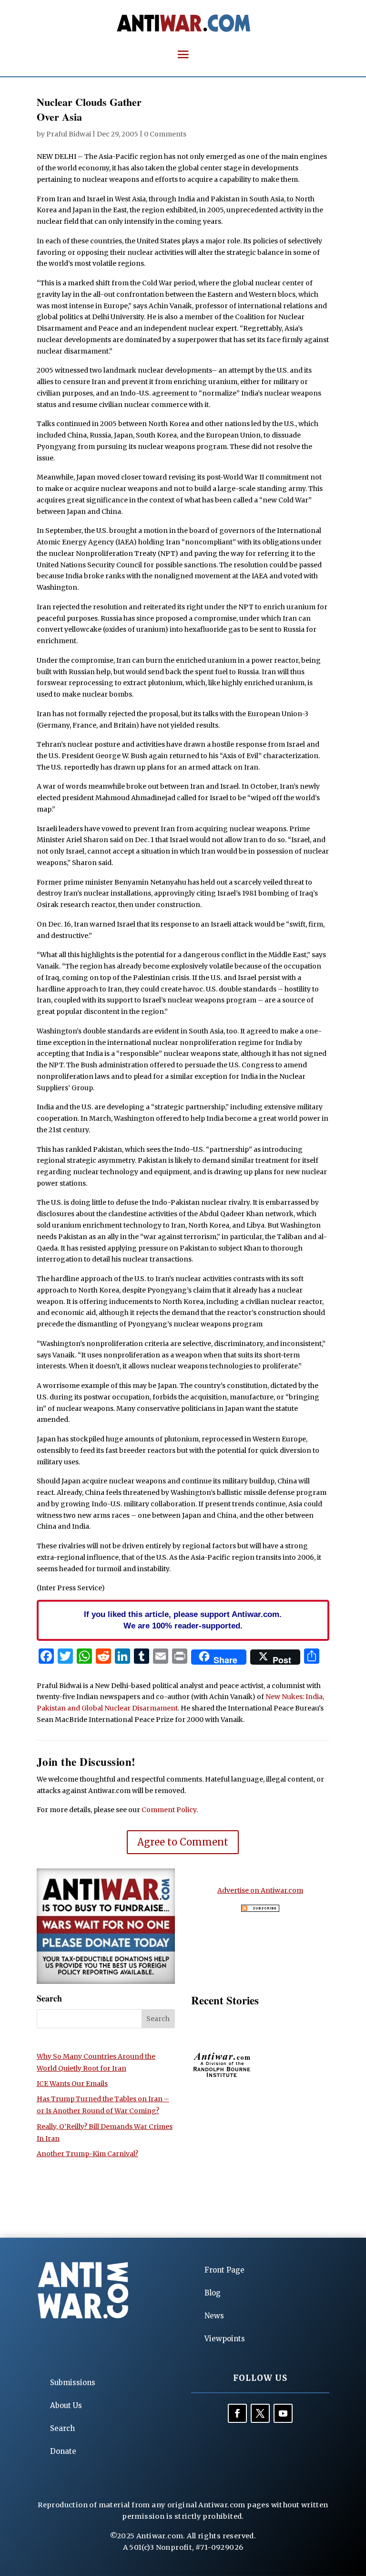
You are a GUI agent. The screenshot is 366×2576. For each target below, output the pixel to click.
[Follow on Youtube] (283, 2413)
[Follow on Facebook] (237, 2413)
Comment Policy (169, 1810)
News (214, 2316)
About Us (66, 2405)
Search (62, 2428)
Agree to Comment (183, 1842)
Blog (213, 2293)
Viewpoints (225, 2339)
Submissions (73, 2383)
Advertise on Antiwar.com (260, 1890)
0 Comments (165, 134)
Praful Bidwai (69, 134)
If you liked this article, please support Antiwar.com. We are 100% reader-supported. (183, 1620)
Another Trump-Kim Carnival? (87, 2154)
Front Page (224, 2270)
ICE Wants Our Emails (72, 2084)
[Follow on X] (260, 2413)
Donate (63, 2451)
